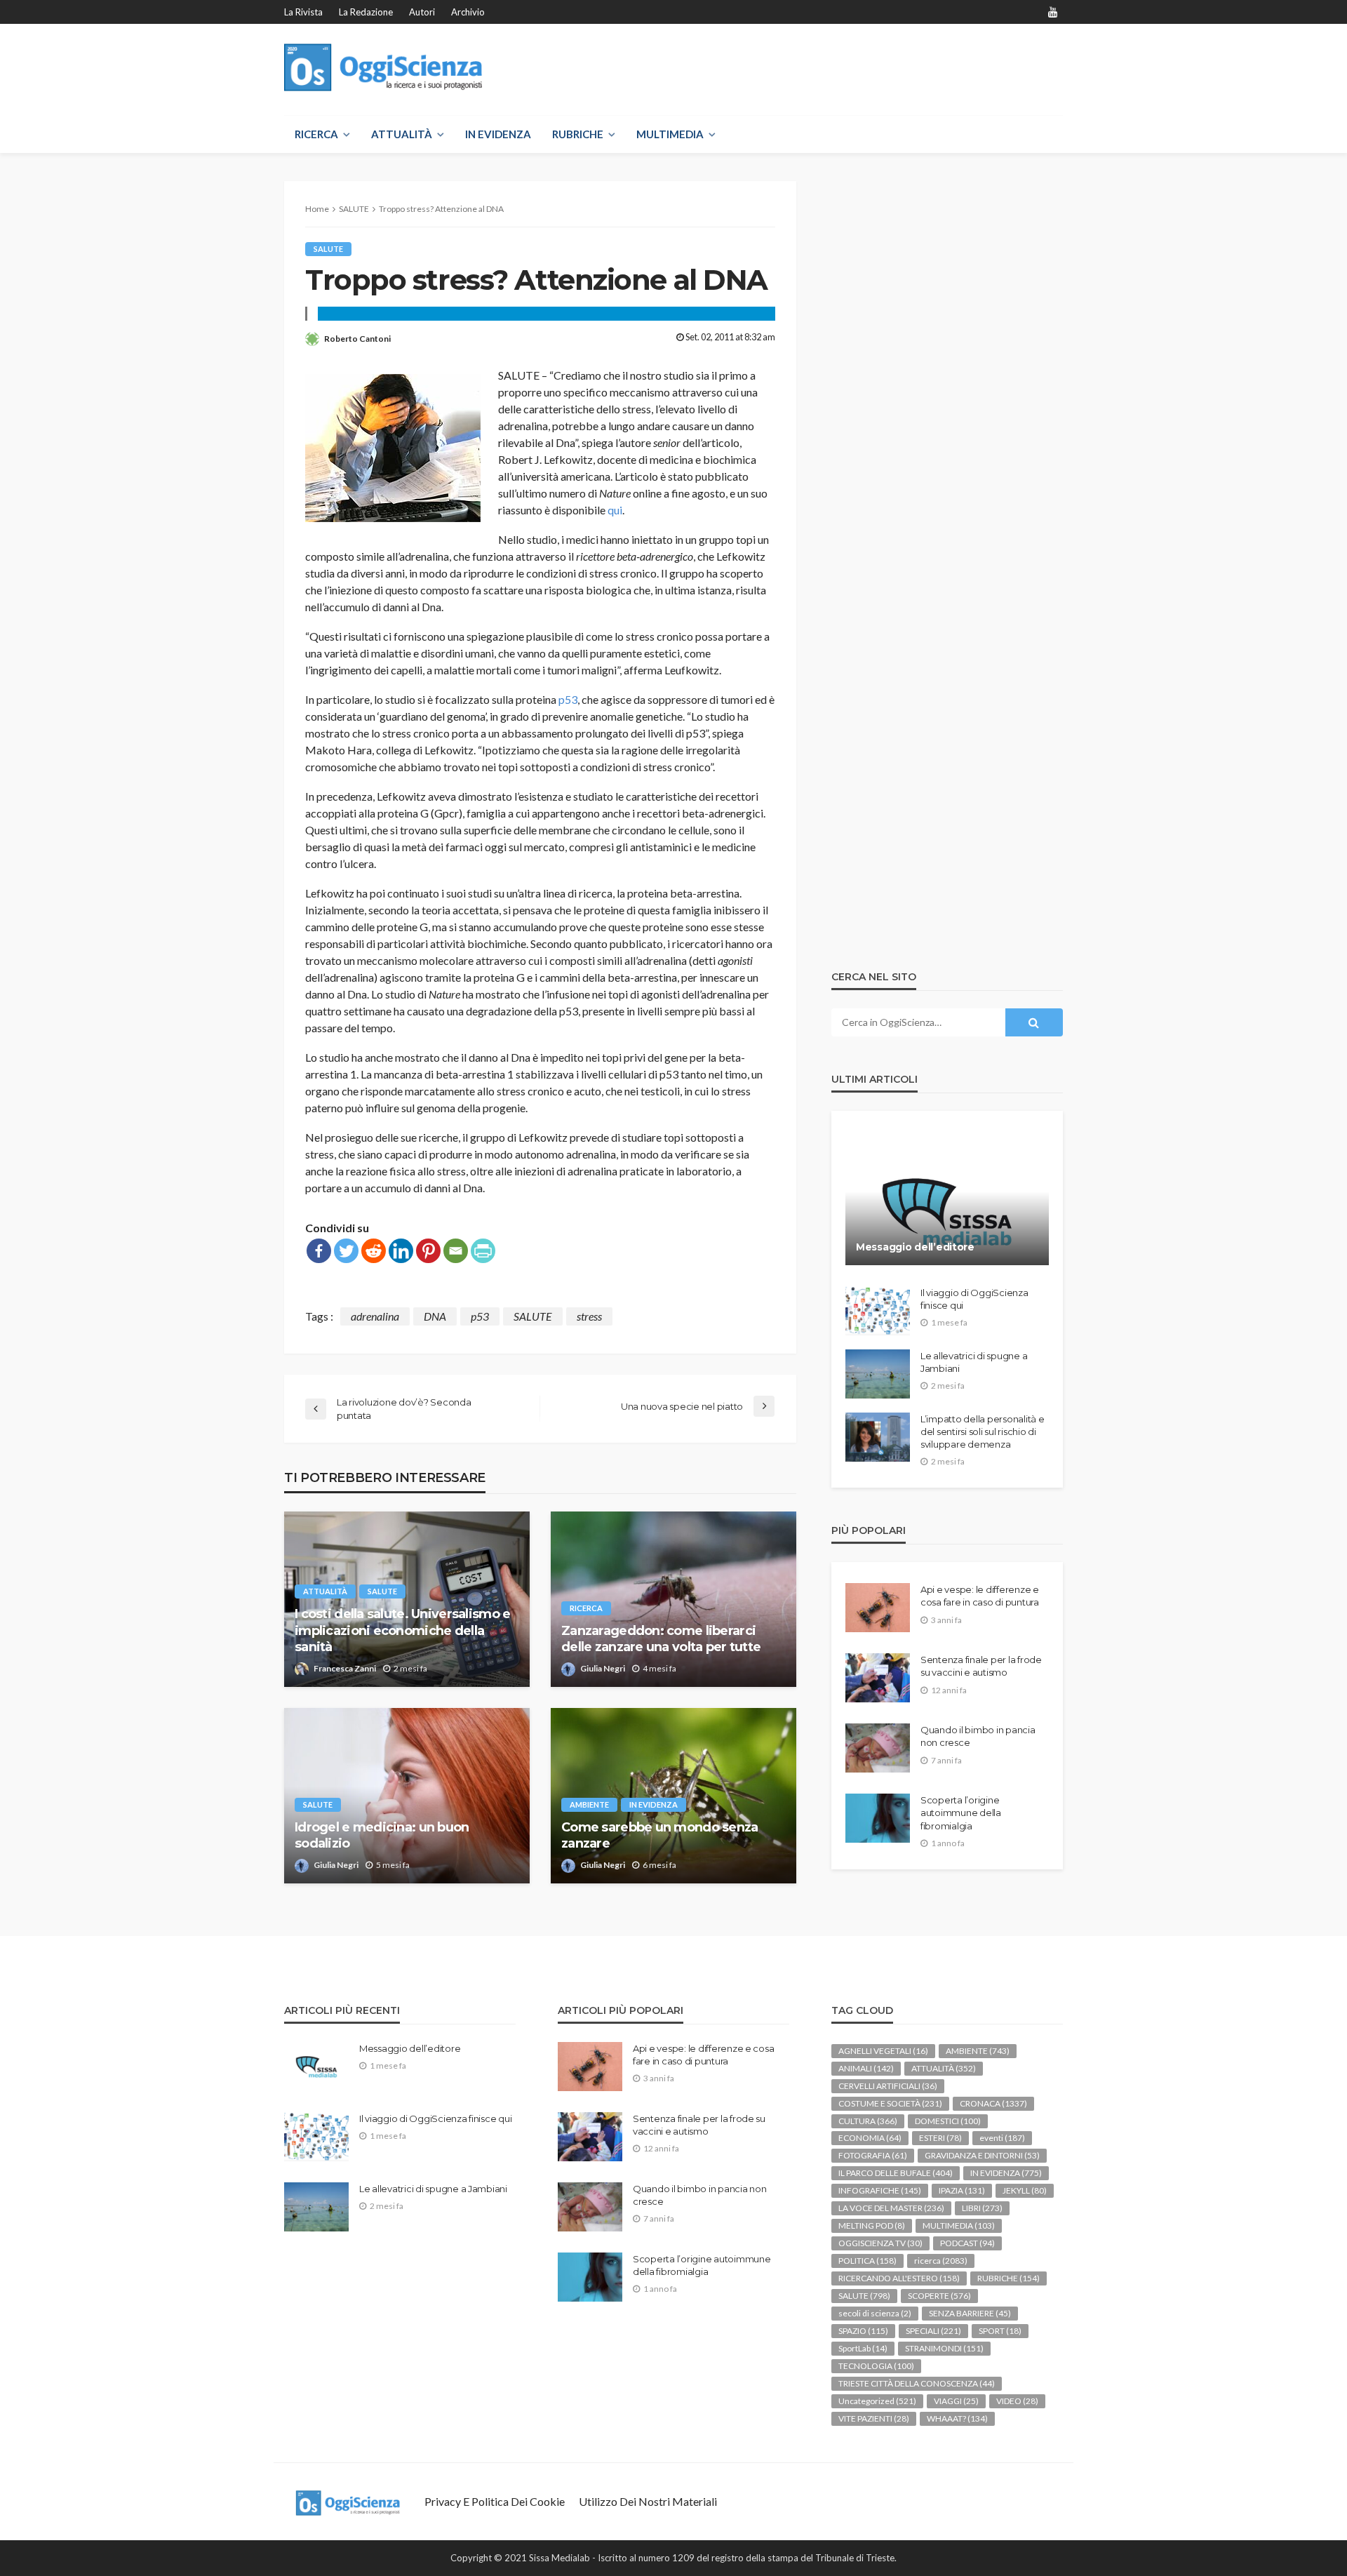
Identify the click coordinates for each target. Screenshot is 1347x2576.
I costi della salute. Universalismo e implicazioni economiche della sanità (402, 1630)
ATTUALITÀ (402, 134)
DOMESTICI (948, 2121)
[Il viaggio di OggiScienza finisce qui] (878, 1311)
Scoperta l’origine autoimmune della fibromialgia (961, 1813)
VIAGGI (956, 2401)
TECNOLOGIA (876, 2366)
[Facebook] (319, 1251)
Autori (422, 12)
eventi (1002, 2138)
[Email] (456, 1251)
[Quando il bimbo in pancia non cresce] (878, 1748)
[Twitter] (346, 1251)
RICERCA (316, 134)
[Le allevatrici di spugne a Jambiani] (878, 1374)
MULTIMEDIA (670, 134)
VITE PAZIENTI (874, 2418)
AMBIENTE (589, 1804)
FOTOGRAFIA (873, 2155)
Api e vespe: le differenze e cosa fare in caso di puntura (980, 1596)
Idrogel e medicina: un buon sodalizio (382, 1835)
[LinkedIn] (401, 1251)
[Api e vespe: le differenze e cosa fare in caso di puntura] (878, 1608)
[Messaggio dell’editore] (947, 1199)
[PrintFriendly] (483, 1251)
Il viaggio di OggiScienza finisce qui (974, 1299)
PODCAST (967, 2243)
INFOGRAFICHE (880, 2190)
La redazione (366, 12)
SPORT (1000, 2331)
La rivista (303, 12)
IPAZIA (962, 2190)
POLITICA (867, 2261)
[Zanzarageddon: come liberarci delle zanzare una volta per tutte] (673, 1599)
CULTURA (868, 2121)
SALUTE (328, 249)
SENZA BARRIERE (970, 2313)
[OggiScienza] (383, 68)
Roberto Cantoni (357, 339)
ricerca (586, 1608)
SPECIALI (933, 2331)
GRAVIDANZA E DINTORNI (982, 2155)
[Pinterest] (428, 1251)
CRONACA (993, 2103)
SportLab (863, 2348)
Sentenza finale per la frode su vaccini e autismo (981, 1666)
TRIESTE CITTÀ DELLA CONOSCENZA (917, 2383)
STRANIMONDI (944, 2348)
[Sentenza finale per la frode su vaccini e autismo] (878, 1678)
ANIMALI (866, 2068)
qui (615, 510)
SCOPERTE (939, 2296)
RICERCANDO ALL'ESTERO (899, 2278)
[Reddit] (374, 1251)
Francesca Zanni (345, 1668)
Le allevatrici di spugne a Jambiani (974, 1362)
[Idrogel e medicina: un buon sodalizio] (407, 1796)
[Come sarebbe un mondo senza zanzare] (673, 1796)
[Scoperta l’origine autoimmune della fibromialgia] (878, 1818)
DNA (435, 1316)
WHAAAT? (957, 2418)
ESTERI (940, 2138)
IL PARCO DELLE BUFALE (896, 2173)
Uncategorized (877, 2401)
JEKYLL (1025, 2190)
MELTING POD (872, 2225)
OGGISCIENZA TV (880, 2243)
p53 (568, 699)
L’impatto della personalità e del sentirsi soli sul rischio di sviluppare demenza (982, 1432)
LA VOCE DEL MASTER (891, 2208)
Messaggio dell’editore (915, 1247)
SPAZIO (863, 2331)
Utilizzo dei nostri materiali (648, 2501)
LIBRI (982, 2208)
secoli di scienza (875, 2313)
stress (589, 1316)
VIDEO (1017, 2401)
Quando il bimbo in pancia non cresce (978, 1736)
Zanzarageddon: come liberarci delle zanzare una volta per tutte (661, 1639)
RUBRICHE (578, 134)
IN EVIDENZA (498, 134)
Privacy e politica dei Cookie (495, 2501)
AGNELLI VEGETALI (883, 2051)
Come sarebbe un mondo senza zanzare (660, 1835)
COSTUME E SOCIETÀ (890, 2103)
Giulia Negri (603, 1668)
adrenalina (375, 1316)
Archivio (468, 12)
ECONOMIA (870, 2138)
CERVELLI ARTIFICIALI (888, 2086)
